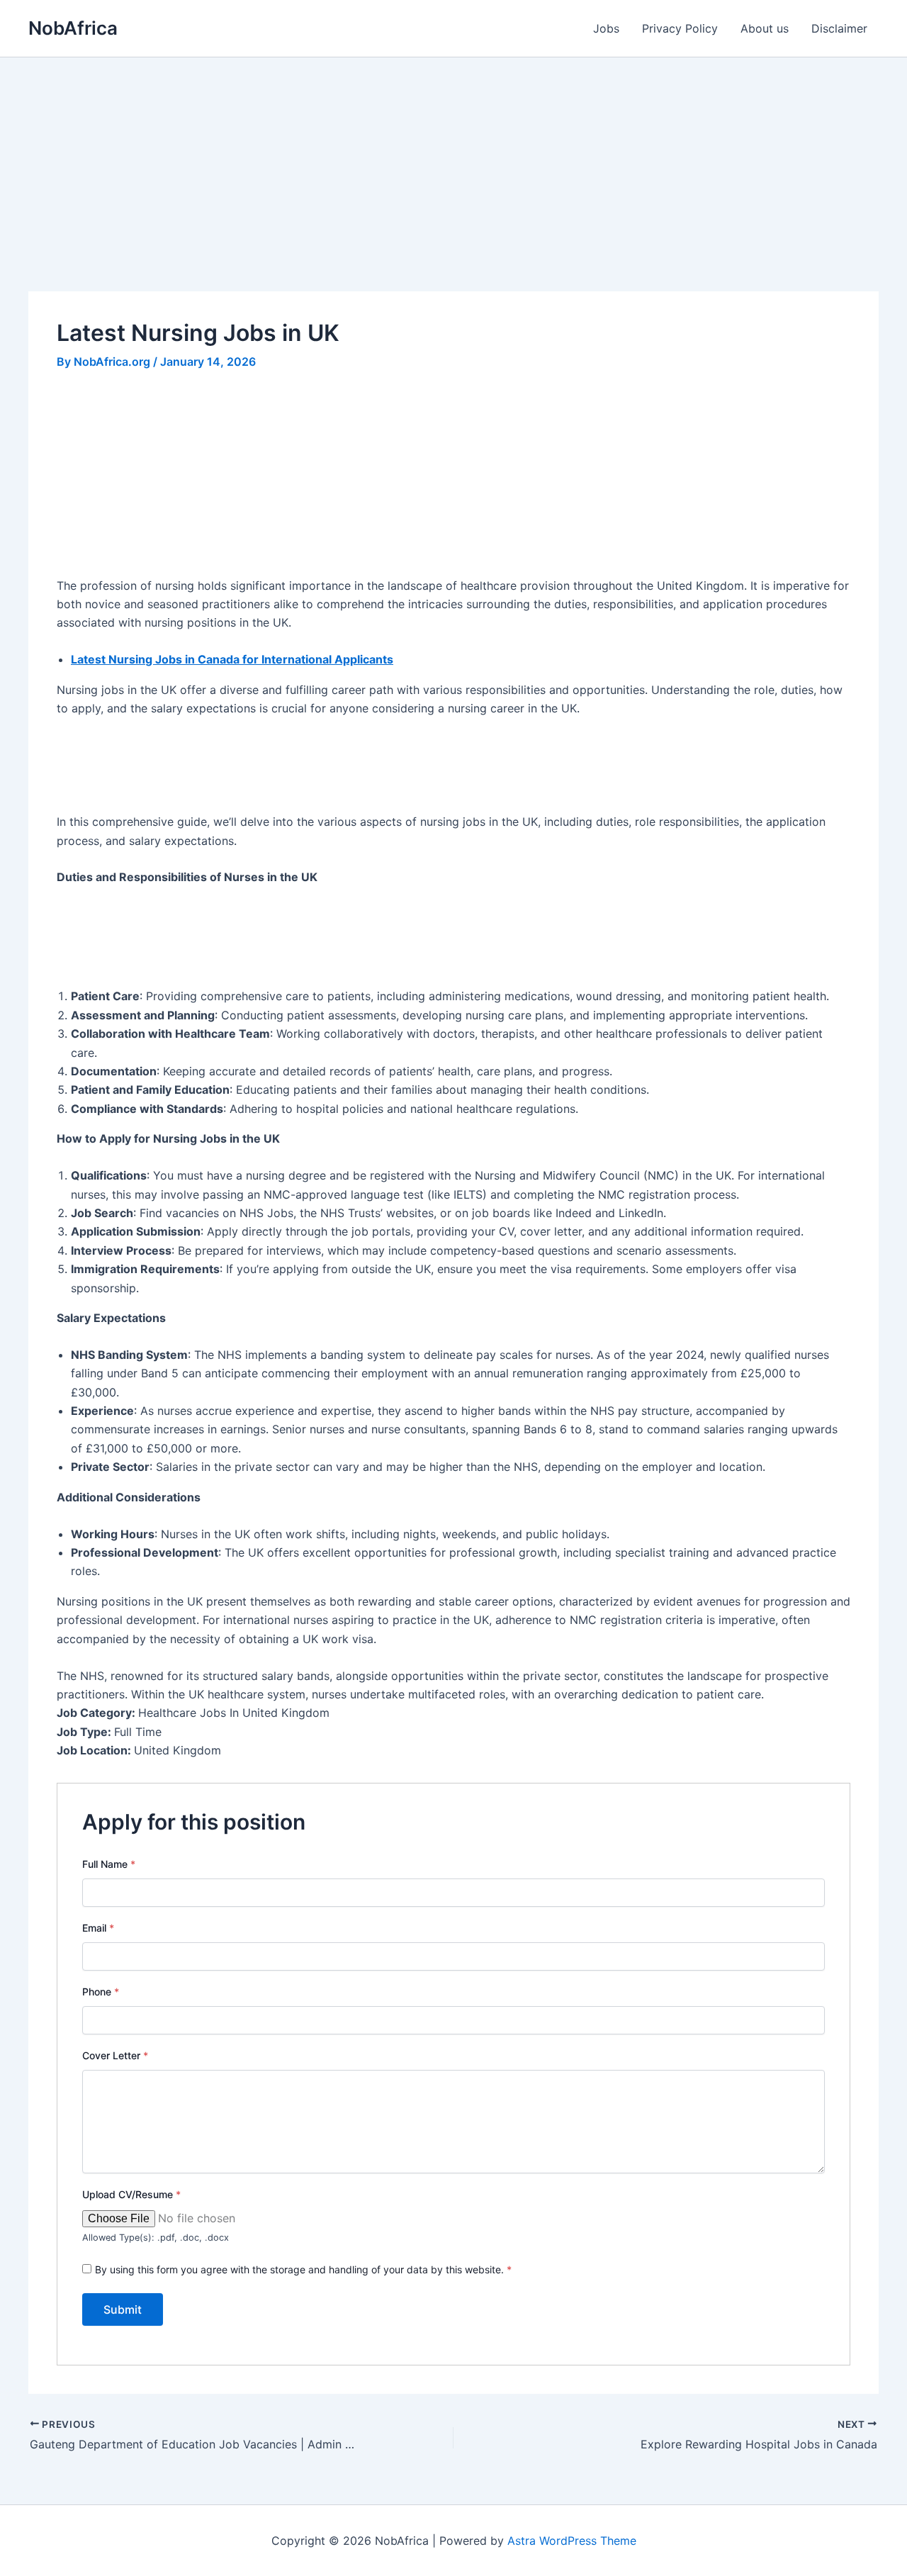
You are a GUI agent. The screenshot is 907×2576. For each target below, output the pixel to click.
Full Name (109, 1864)
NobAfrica (73, 28)
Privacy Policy (680, 28)
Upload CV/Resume (131, 2194)
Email (98, 1928)
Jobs (606, 28)
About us (765, 28)
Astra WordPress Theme (572, 2541)
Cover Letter (115, 2055)
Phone (101, 1992)
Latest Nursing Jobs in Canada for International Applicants (232, 659)
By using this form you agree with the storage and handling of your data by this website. (303, 2269)
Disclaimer (839, 28)
